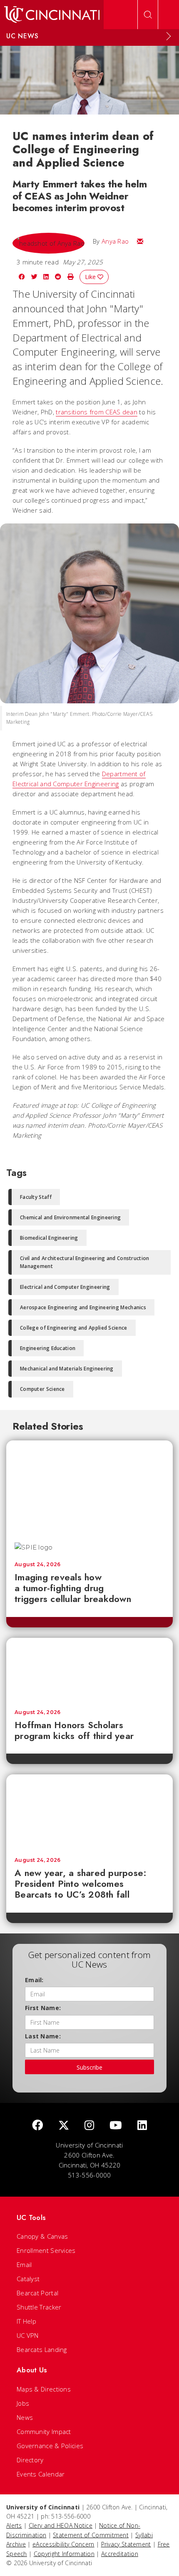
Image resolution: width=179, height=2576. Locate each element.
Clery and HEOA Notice (61, 2525)
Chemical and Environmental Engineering (70, 1217)
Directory (30, 2460)
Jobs (23, 2403)
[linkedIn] (142, 2126)
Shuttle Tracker (39, 2307)
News (25, 2417)
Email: (34, 1980)
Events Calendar (41, 2474)
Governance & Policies (50, 2446)
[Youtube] (116, 2126)
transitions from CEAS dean (97, 412)
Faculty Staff (36, 1197)
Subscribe (89, 2067)
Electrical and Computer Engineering (65, 1287)
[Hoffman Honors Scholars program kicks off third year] (89, 1669)
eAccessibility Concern (63, 2544)
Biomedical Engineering (49, 1238)
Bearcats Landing (42, 2349)
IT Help (26, 2321)
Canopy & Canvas (42, 2236)
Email (24, 2265)
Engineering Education (48, 1348)
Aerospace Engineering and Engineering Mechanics (83, 1307)
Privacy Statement (126, 2544)
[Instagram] (89, 2126)
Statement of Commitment (91, 2535)
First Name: (43, 2008)
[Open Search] (148, 15)
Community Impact (44, 2432)
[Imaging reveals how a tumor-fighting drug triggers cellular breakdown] (89, 1487)
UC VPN (28, 2335)
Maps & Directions (44, 2389)
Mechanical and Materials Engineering (67, 1369)
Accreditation (120, 2554)
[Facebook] (37, 2126)
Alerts (14, 2525)
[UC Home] (52, 15)
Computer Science (42, 1389)
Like (91, 277)
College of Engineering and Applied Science (74, 1328)
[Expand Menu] (169, 36)
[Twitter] (64, 2126)
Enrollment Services (46, 2250)
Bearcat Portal (37, 2293)
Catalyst (28, 2279)
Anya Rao (115, 241)
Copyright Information (64, 2554)
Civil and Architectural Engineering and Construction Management (85, 1262)
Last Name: (43, 2036)
